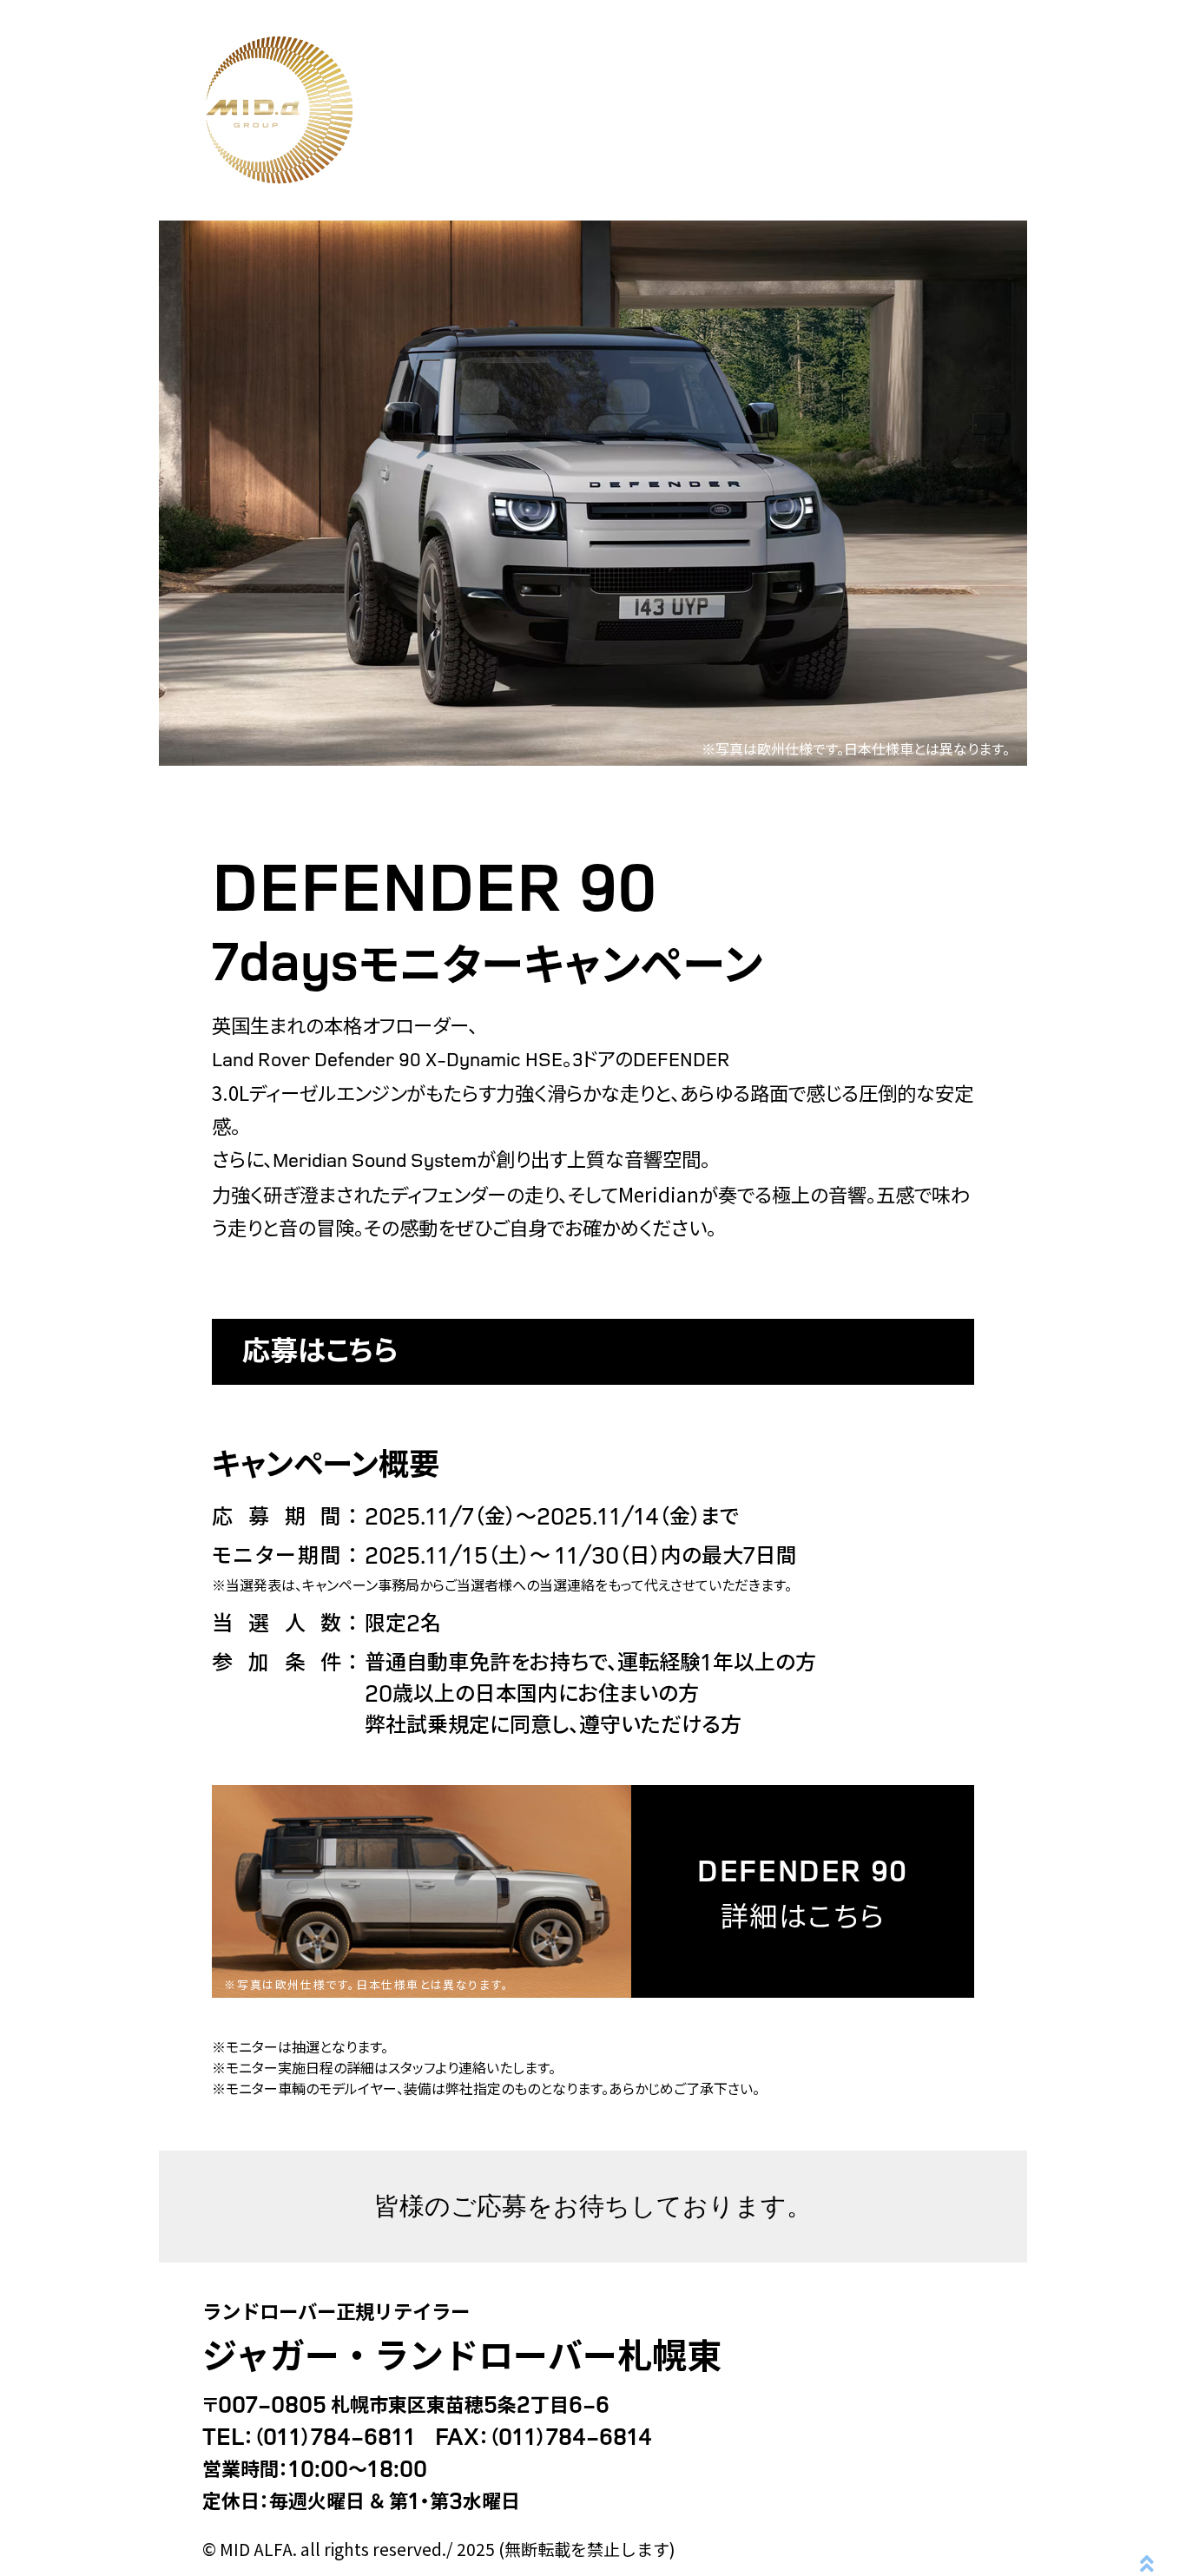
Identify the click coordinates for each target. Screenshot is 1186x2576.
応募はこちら (320, 1348)
